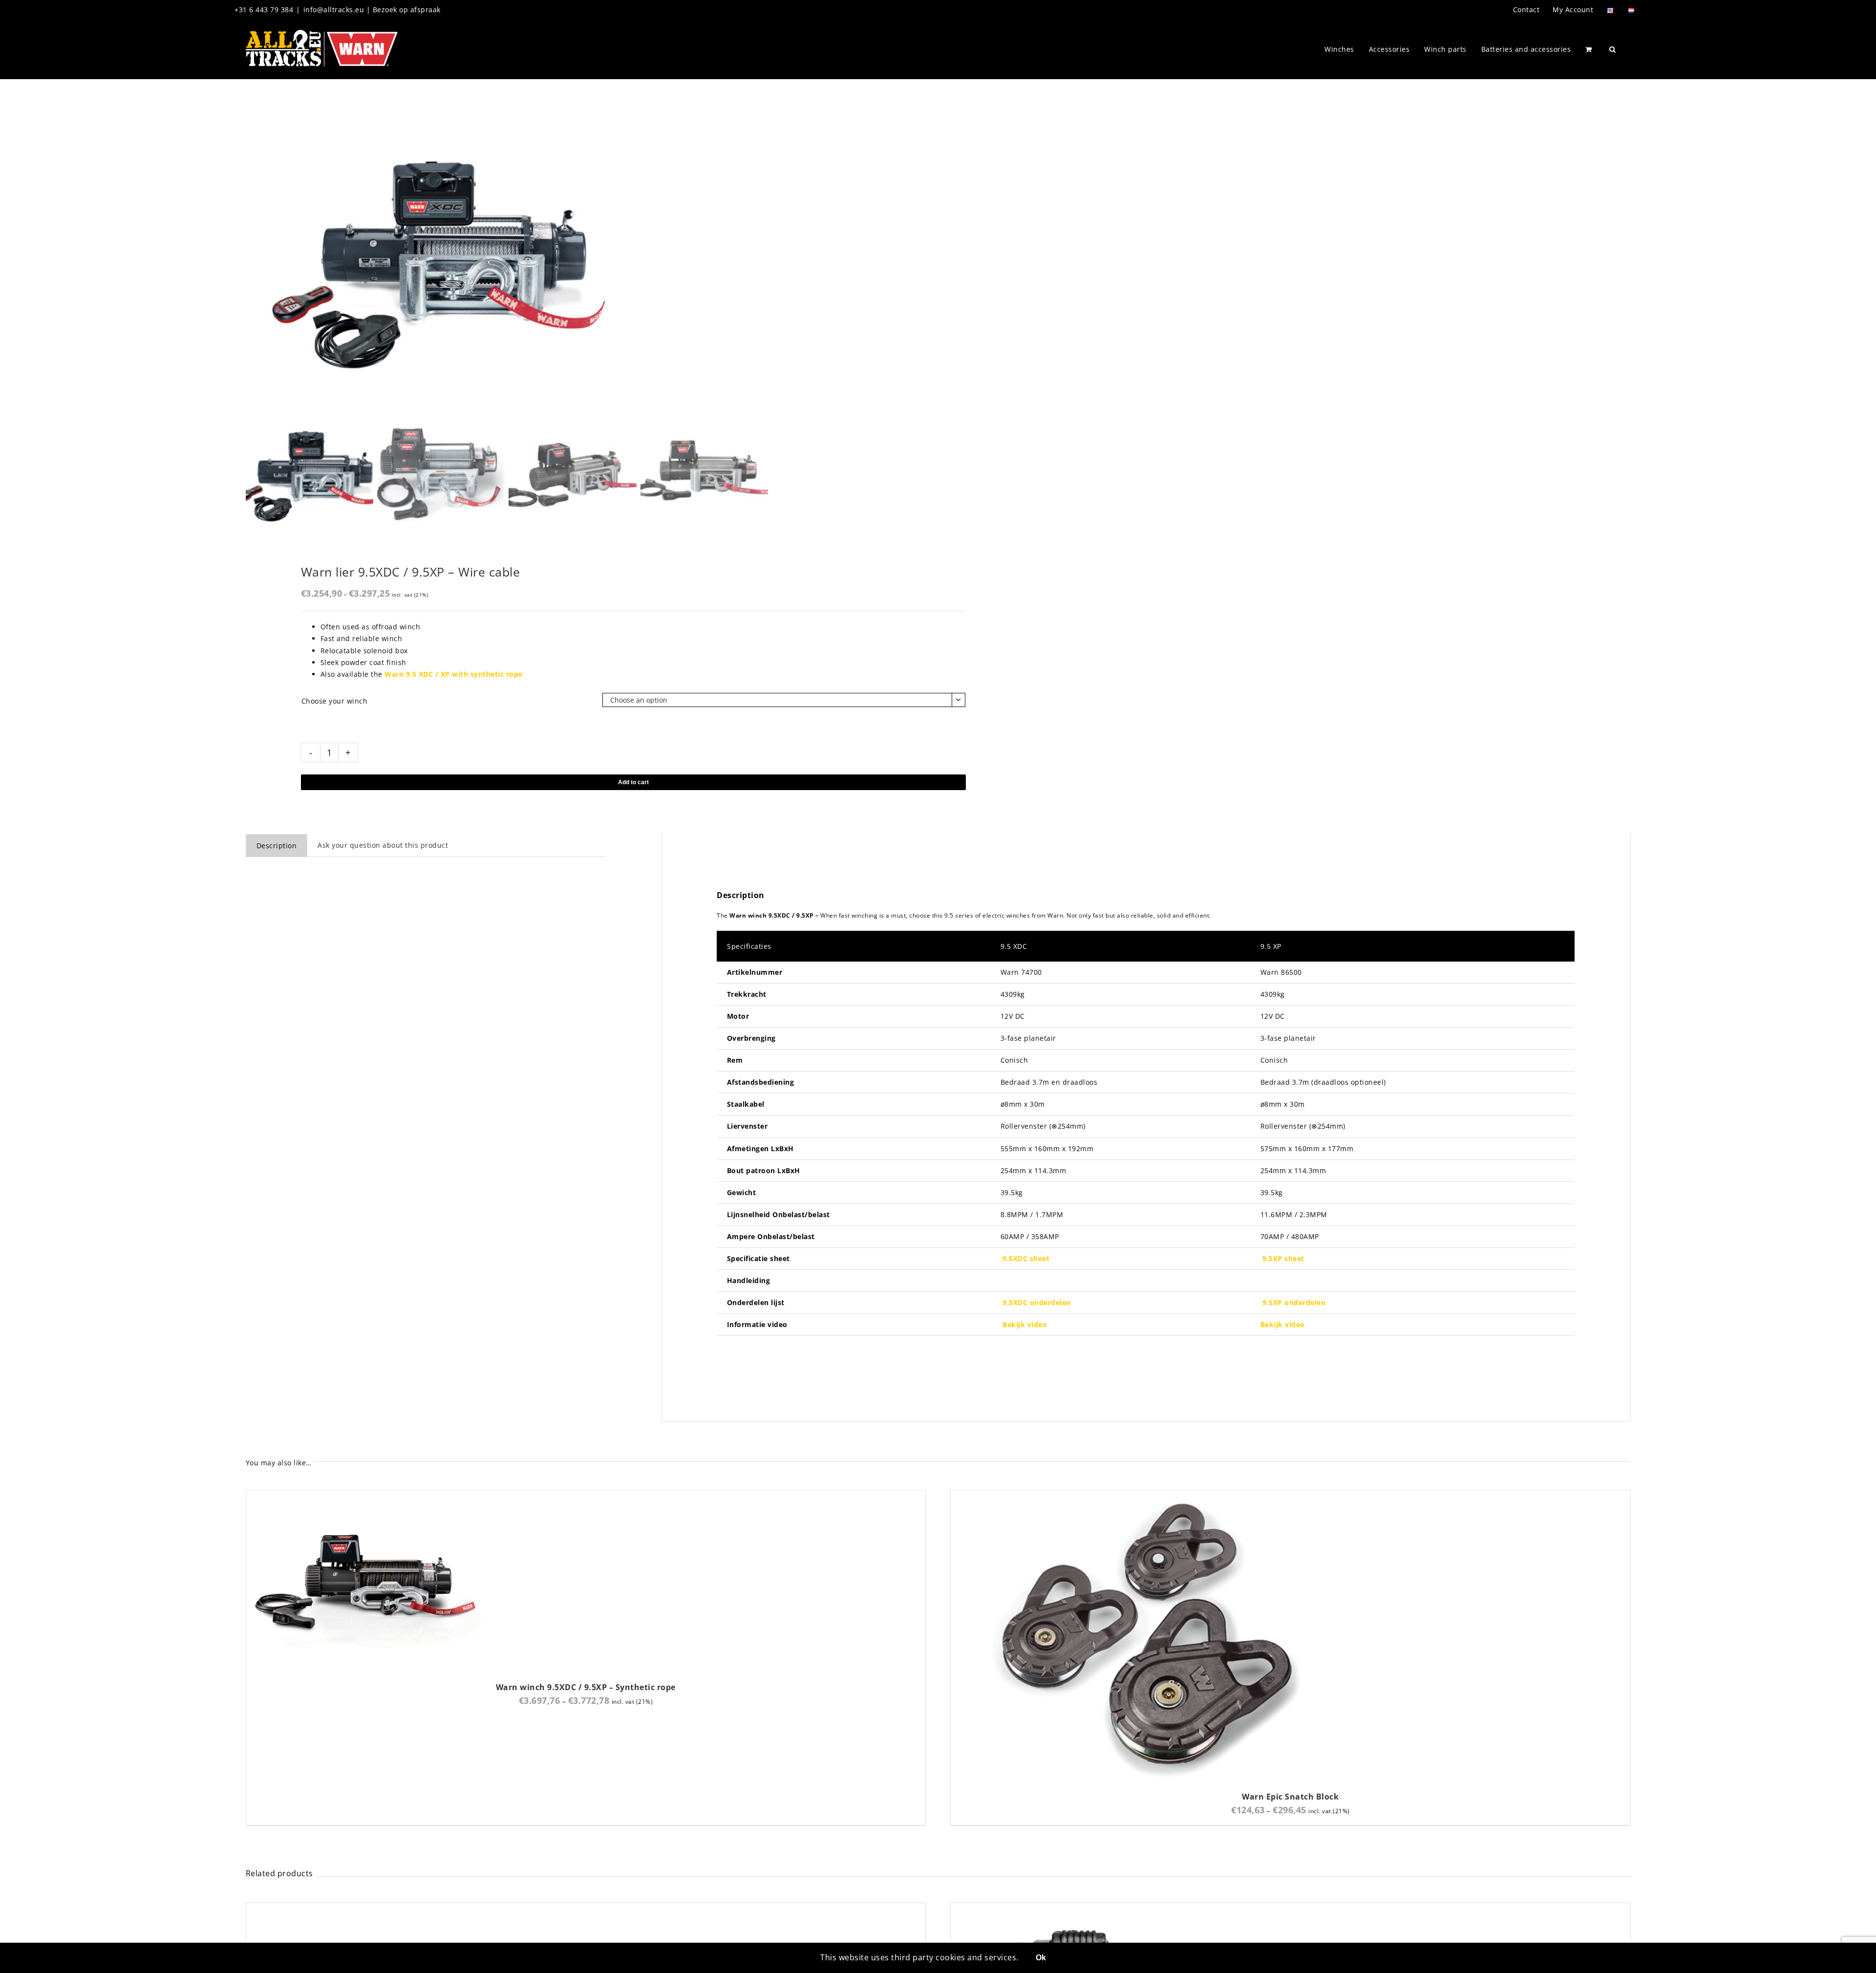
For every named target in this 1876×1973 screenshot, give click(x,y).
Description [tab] (277, 846)
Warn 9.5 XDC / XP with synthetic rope (454, 674)
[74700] (441, 261)
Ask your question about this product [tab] (383, 845)
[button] (1613, 49)
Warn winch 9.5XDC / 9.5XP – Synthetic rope (586, 1687)
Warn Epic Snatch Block (1290, 1797)
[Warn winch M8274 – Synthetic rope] (1073, 1909)
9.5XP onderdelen (1294, 1302)
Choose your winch (335, 701)
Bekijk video (1025, 1324)
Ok (1041, 1958)
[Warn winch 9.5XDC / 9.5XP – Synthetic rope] (368, 1496)
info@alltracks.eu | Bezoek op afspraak (372, 10)
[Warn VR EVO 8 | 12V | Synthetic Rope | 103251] (442, 1909)
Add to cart (633, 782)
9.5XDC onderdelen (1037, 1302)
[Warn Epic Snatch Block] (1146, 1496)
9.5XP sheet (1283, 1258)
